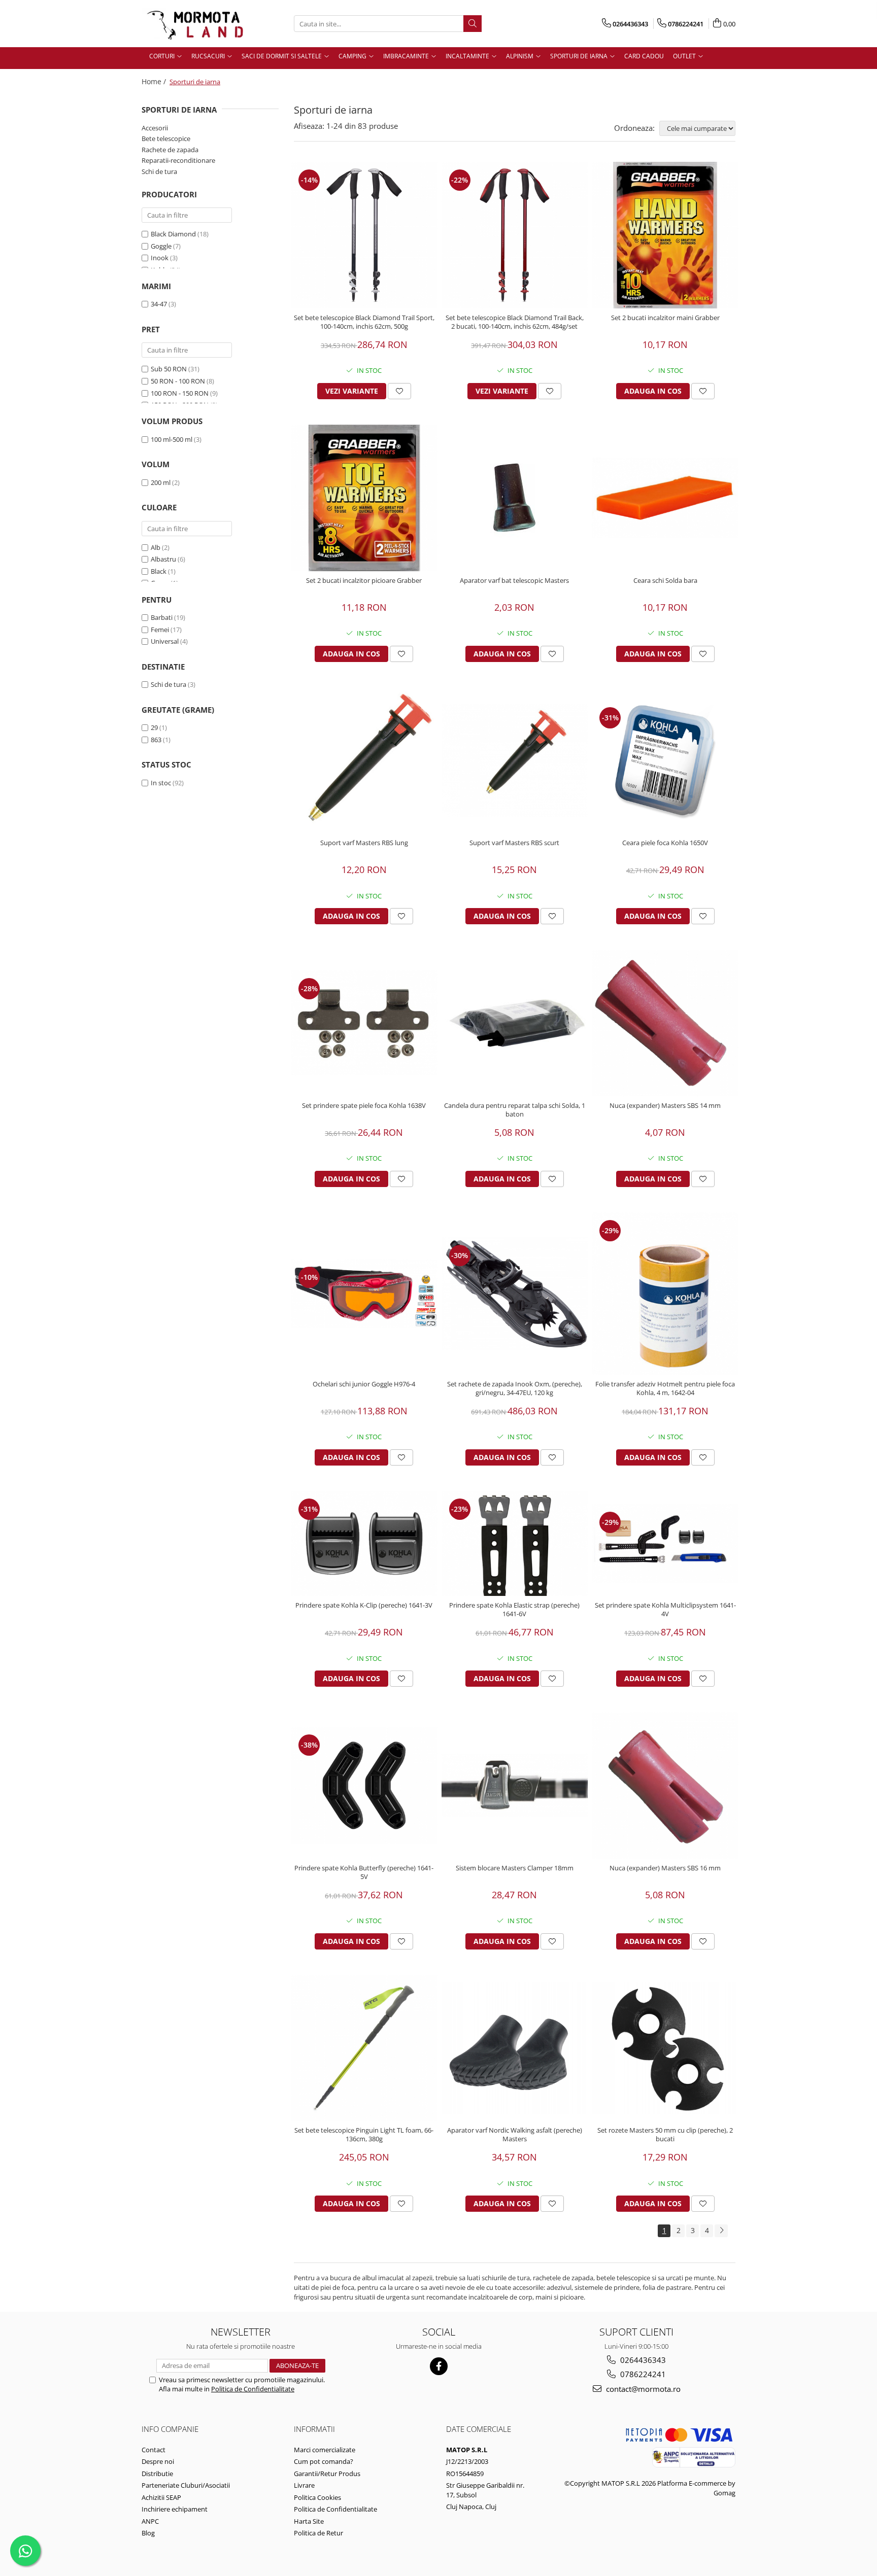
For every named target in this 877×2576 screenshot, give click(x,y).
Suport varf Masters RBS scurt (514, 843)
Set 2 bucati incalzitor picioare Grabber (364, 581)
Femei (160, 630)
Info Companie (170, 2429)
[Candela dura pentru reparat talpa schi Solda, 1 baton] (515, 1023)
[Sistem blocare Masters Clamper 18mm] (515, 1785)
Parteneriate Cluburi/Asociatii (186, 2485)
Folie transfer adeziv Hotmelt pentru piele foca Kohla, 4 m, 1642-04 (665, 1388)
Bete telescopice (166, 138)
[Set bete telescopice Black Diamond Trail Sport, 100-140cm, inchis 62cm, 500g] (364, 235)
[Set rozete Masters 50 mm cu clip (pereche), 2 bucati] (665, 2048)
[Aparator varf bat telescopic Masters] (515, 498)
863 (156, 740)
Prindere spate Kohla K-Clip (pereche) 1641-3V (364, 1605)
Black (159, 571)
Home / (155, 81)
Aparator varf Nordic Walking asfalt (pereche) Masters (515, 2135)
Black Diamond (173, 234)
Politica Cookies (317, 2497)
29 (154, 727)
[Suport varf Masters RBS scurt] (515, 760)
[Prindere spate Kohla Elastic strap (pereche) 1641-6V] (515, 1543)
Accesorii (155, 128)
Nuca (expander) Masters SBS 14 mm (665, 1106)
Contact (154, 2450)
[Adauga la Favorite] (399, 391)
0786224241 (642, 2374)
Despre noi (158, 2461)
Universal (165, 641)
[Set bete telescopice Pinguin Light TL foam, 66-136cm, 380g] (364, 2048)
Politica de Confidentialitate (253, 2389)
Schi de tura (159, 171)
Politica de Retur (318, 2533)
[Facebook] (439, 2366)
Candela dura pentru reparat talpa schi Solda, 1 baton (515, 1110)
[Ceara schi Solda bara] (665, 498)
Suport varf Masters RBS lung (364, 843)
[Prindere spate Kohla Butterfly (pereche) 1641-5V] (364, 1785)
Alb (156, 547)
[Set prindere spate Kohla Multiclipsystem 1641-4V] (665, 1543)
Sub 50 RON (169, 369)
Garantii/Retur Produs (327, 2474)
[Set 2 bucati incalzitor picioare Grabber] (364, 498)
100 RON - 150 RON (180, 393)
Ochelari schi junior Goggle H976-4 (364, 1384)
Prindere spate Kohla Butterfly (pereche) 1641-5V (364, 1872)
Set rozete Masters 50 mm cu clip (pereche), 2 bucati (665, 2135)
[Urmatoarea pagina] (721, 2231)
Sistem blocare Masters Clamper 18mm (515, 1868)
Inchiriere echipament (175, 2509)
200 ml (161, 482)
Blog (148, 2533)
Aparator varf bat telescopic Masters (514, 581)
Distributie (157, 2474)
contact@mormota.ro (642, 2389)
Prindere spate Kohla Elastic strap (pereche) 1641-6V (514, 1610)
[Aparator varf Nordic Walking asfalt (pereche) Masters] (515, 2048)
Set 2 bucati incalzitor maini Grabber (665, 318)
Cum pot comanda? (324, 2461)
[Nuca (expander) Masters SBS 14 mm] (665, 1023)
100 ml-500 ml (172, 439)
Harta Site (309, 2521)
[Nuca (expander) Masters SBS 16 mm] (665, 1785)
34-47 (159, 304)
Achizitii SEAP (161, 2497)
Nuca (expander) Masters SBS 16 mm (665, 1868)
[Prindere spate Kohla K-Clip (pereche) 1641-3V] (364, 1543)
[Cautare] (473, 24)
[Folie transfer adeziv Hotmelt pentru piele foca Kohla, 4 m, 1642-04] (665, 1294)
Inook (160, 258)
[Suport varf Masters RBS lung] (364, 761)
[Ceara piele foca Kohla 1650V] (665, 760)
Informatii (314, 2429)
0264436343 (642, 2360)
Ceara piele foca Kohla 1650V (665, 843)
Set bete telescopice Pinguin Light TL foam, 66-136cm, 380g (364, 2135)
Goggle (161, 246)
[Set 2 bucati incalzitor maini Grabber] (665, 235)
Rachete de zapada (170, 150)
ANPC (150, 2521)
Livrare (304, 2485)
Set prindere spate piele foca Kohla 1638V (364, 1106)
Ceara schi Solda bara (665, 581)
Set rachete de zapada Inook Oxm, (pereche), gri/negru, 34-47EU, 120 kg (515, 1388)
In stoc (161, 783)
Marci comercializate (325, 2450)
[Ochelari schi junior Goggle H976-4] (364, 1294)
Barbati (162, 617)
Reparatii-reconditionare (178, 160)
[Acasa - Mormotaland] (192, 24)
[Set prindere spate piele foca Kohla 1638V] (364, 1023)
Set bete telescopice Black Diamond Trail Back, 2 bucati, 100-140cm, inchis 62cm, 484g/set (515, 322)
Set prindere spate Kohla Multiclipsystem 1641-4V (665, 1610)
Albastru (163, 559)
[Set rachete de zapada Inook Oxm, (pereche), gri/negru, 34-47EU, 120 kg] (515, 1293)
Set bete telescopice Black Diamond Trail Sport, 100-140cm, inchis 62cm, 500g (364, 322)
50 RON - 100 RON (178, 381)
